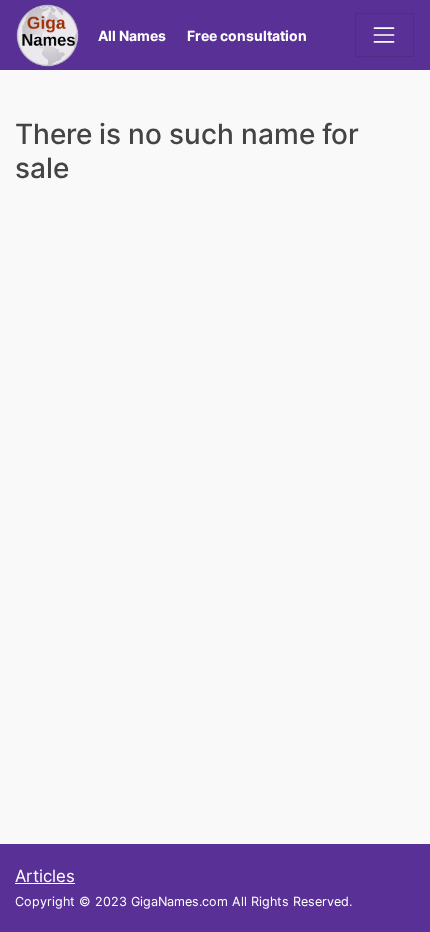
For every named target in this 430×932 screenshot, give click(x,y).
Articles (45, 876)
